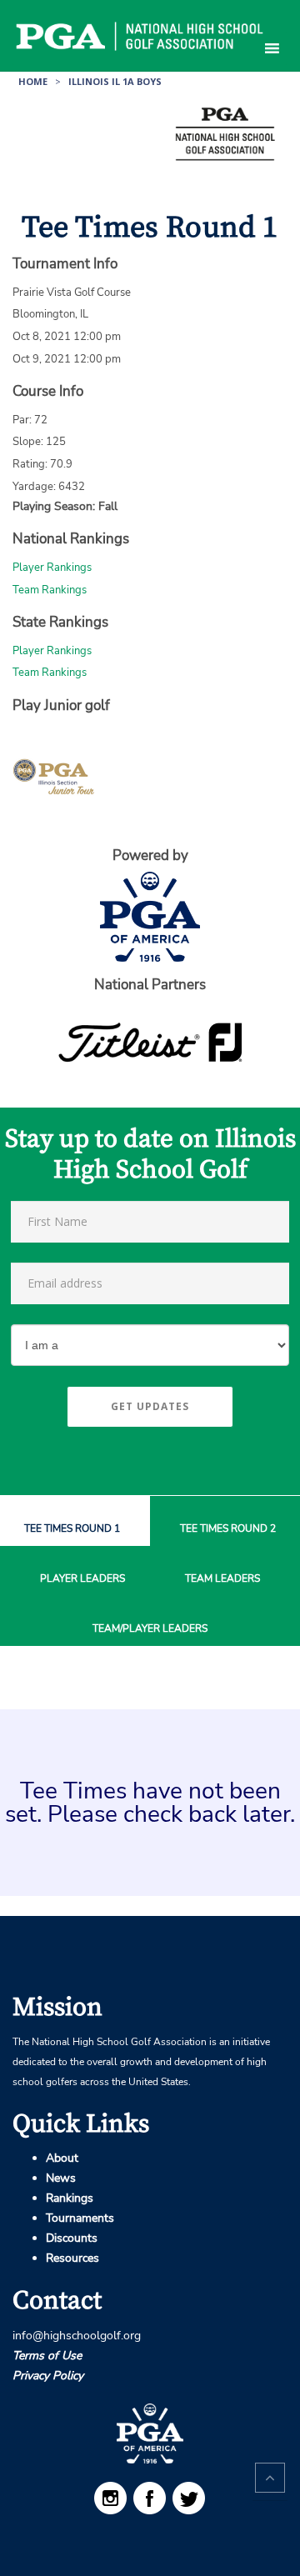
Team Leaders (222, 1579)
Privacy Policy (48, 2376)
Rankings (70, 2198)
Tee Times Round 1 (72, 1529)
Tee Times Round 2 (228, 1529)
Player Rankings (52, 568)
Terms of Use (47, 2356)
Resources (72, 2258)
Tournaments (80, 2218)
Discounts (72, 2238)
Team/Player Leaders (150, 1629)
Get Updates (150, 1406)
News (61, 2178)
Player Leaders (82, 1579)
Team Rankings (50, 590)
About (62, 2158)
